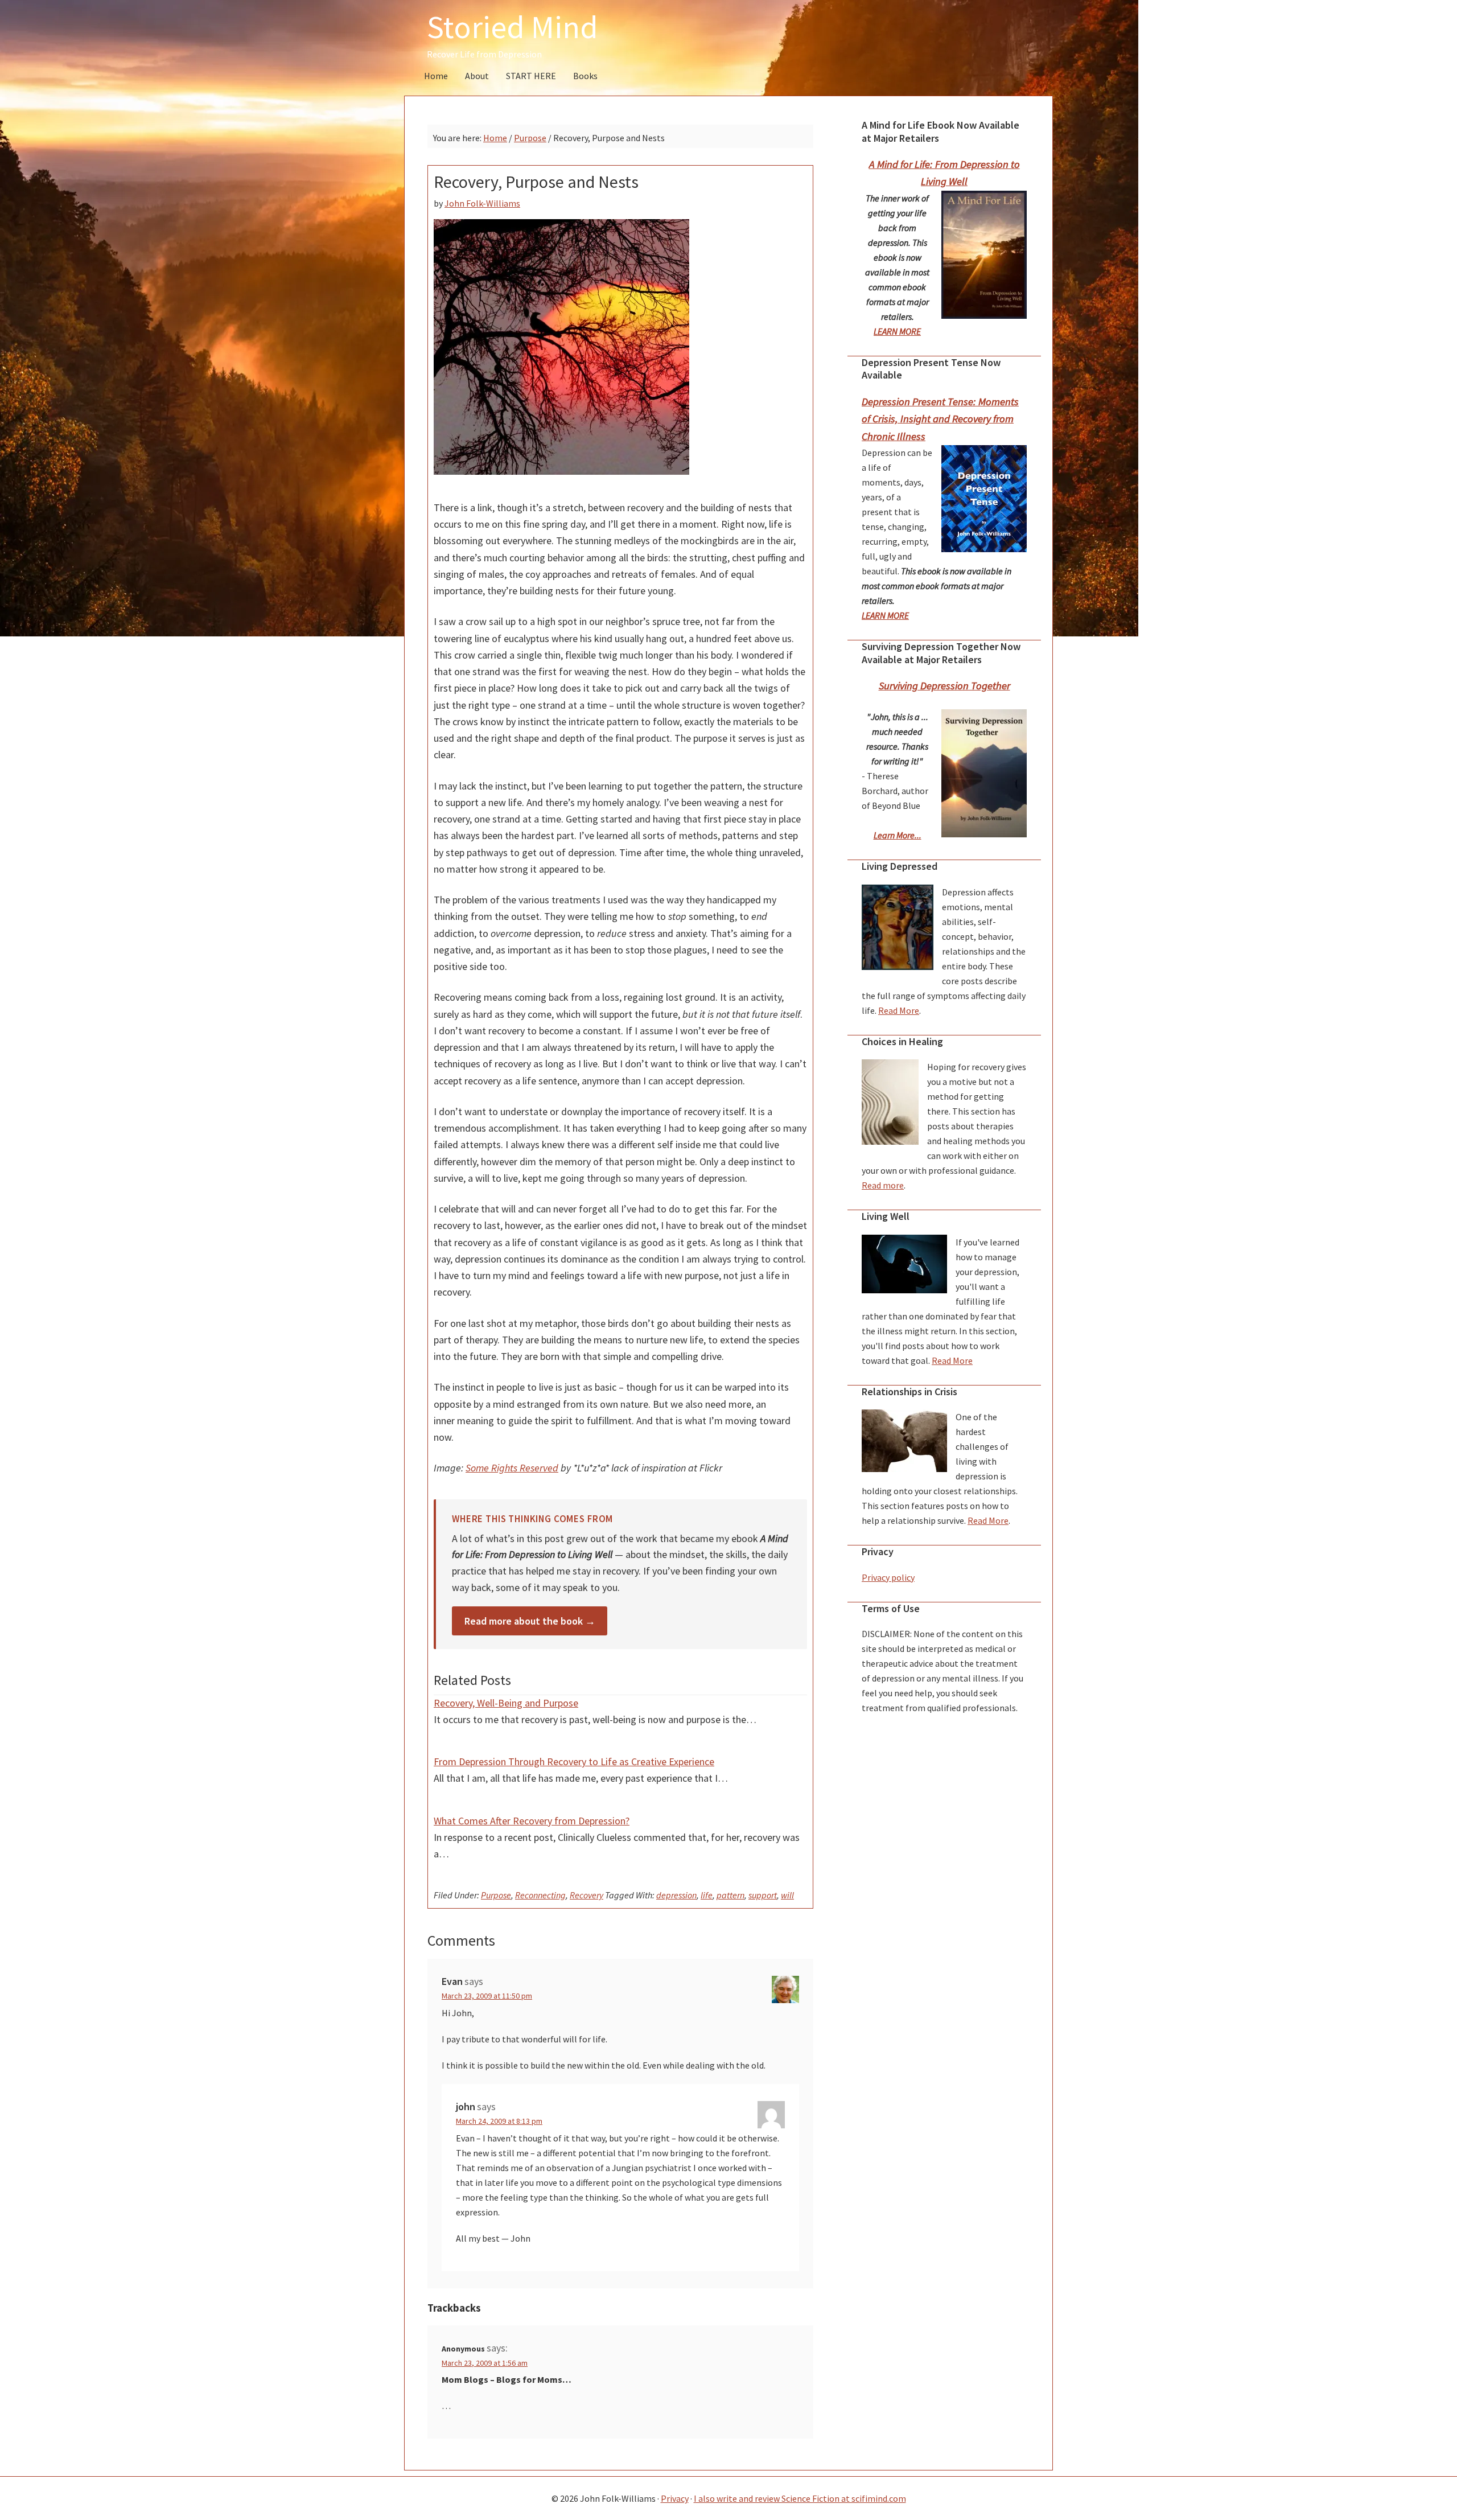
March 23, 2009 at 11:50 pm (487, 1996)
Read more (883, 1185)
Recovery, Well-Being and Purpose (506, 1703)
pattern (730, 1895)
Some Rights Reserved (512, 1468)
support (763, 1895)
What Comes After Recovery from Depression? (532, 1821)
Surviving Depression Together (944, 686)
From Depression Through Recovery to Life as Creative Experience (574, 1761)
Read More (899, 1010)
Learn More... (898, 835)
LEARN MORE (897, 331)
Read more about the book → (530, 1621)
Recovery (586, 1895)
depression (676, 1895)
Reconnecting (540, 1895)
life (707, 1895)
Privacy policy (888, 1577)
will (787, 1895)
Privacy (675, 2498)
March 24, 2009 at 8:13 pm (499, 2121)
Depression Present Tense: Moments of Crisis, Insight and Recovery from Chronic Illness (940, 419)
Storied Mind (513, 27)
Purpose (496, 1895)
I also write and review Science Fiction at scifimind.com (800, 2498)
